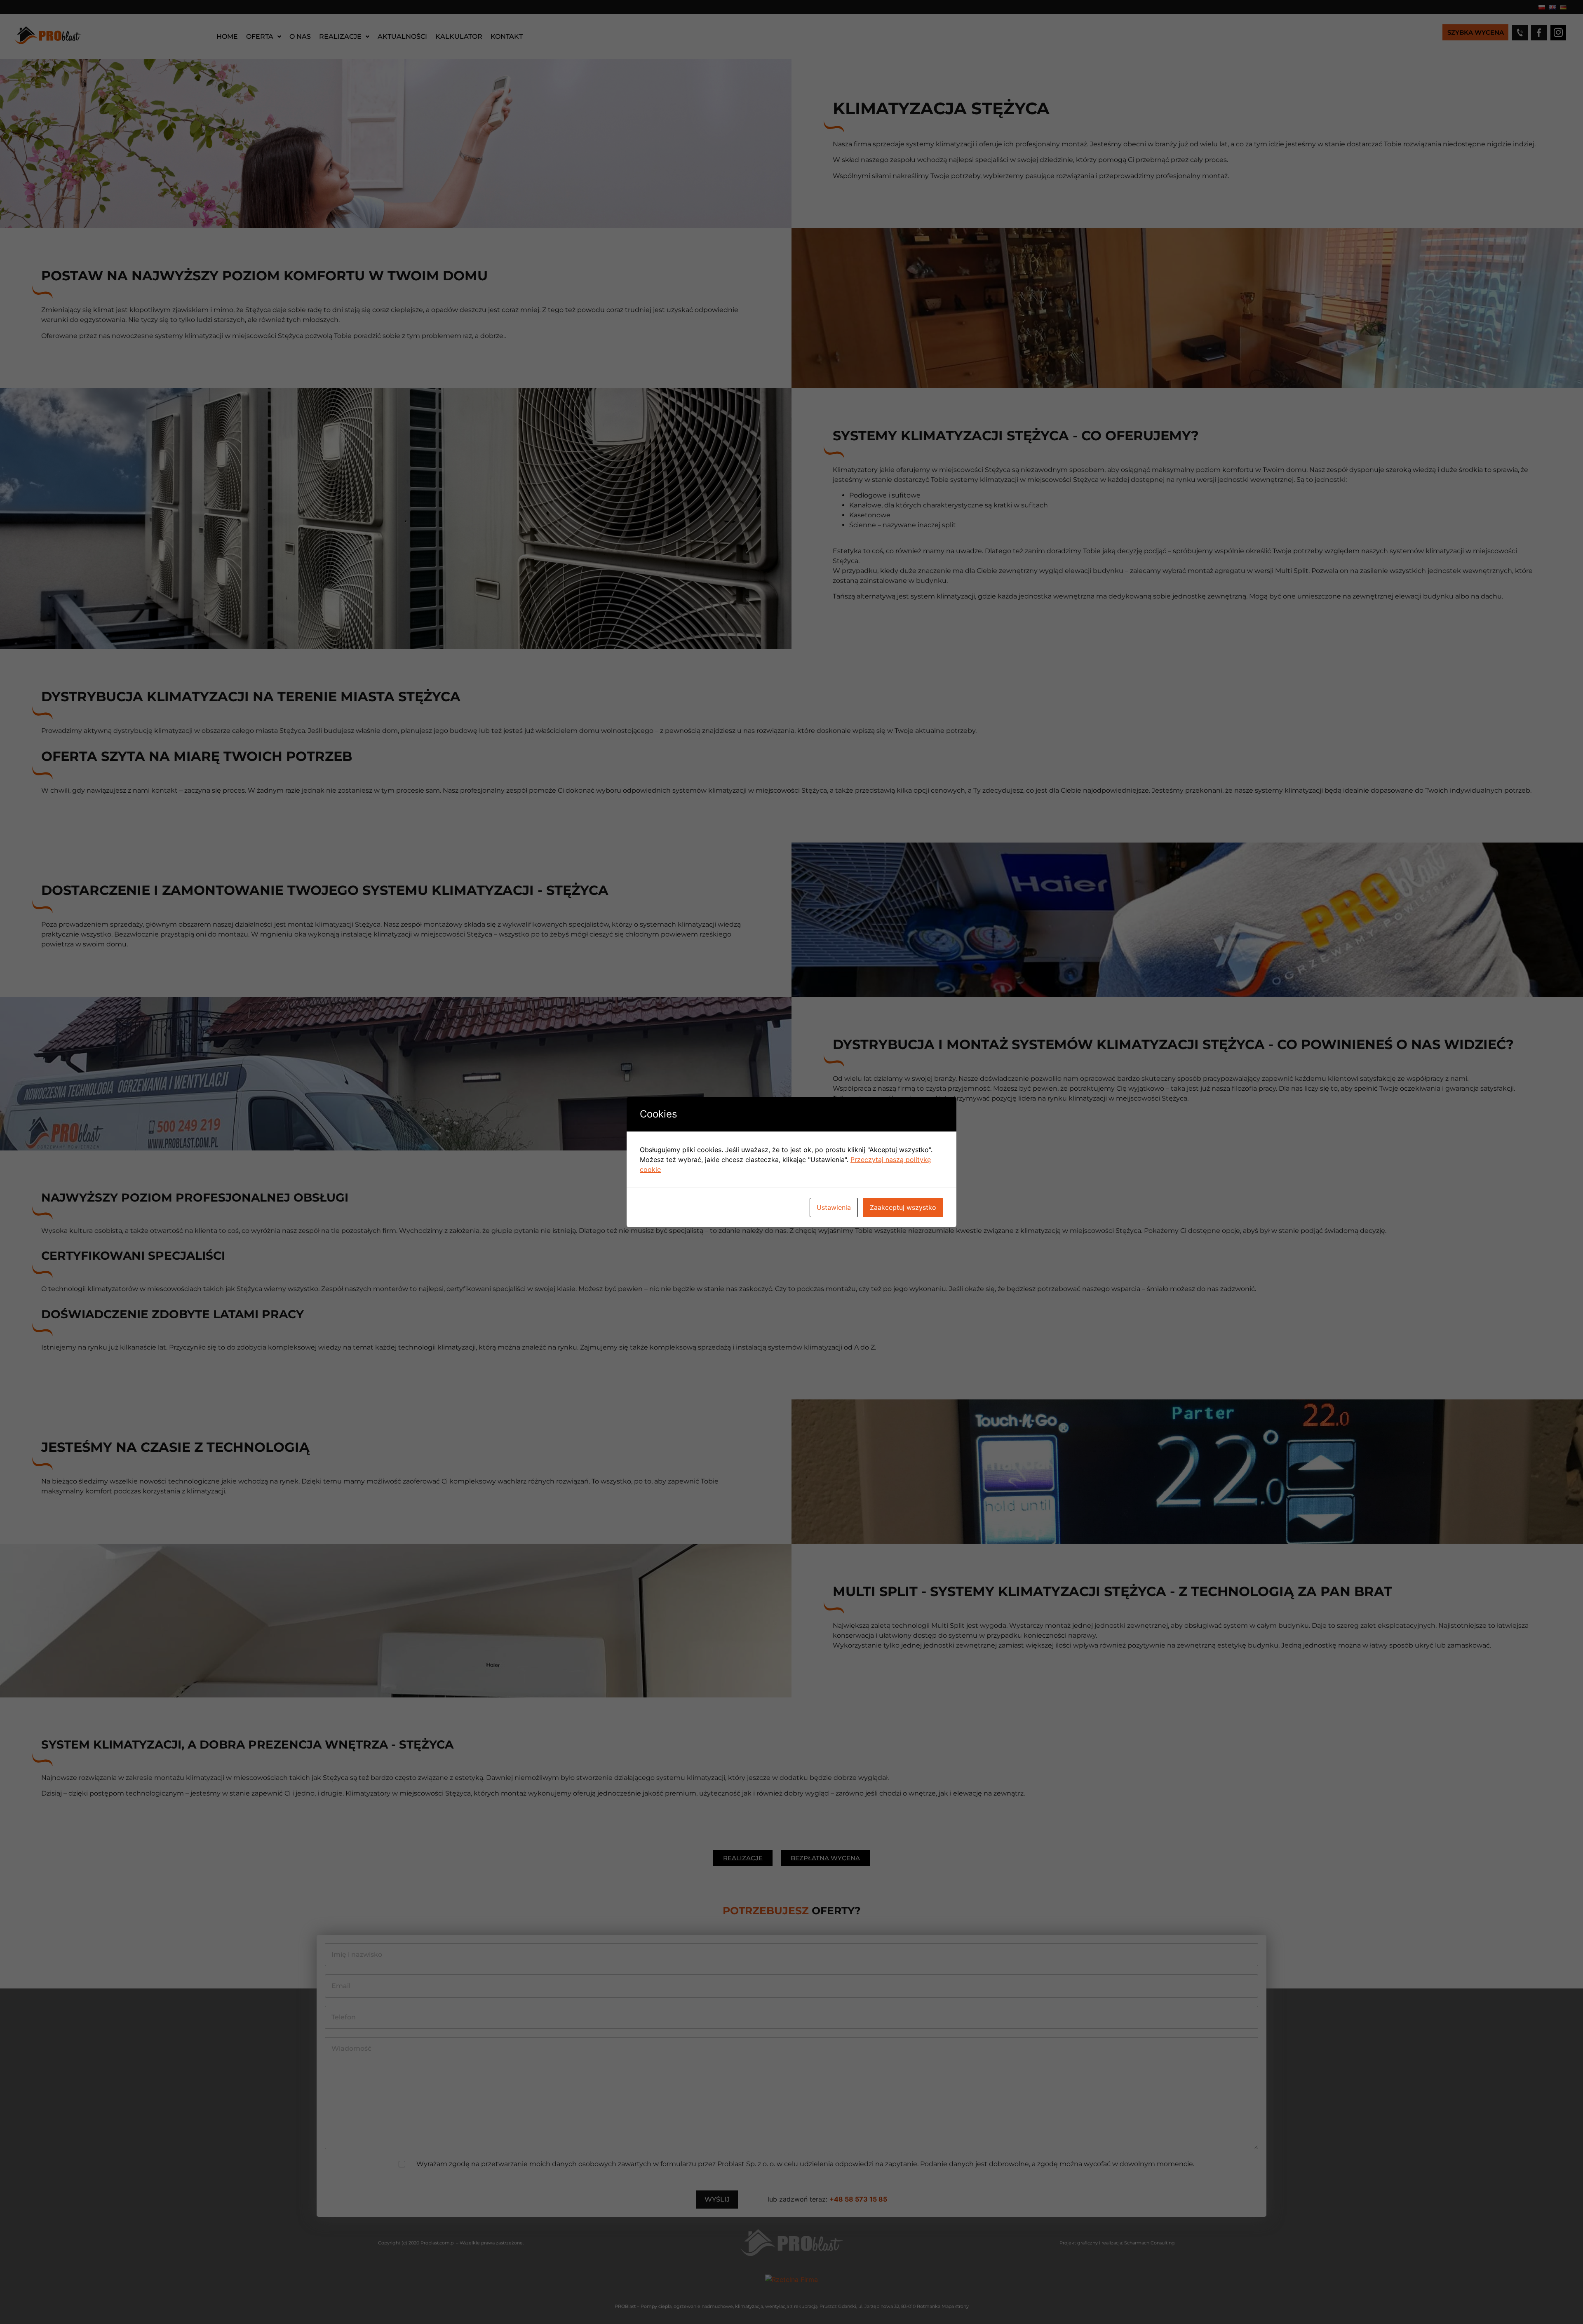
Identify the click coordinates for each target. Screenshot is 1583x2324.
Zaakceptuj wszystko (903, 1207)
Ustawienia (834, 1207)
